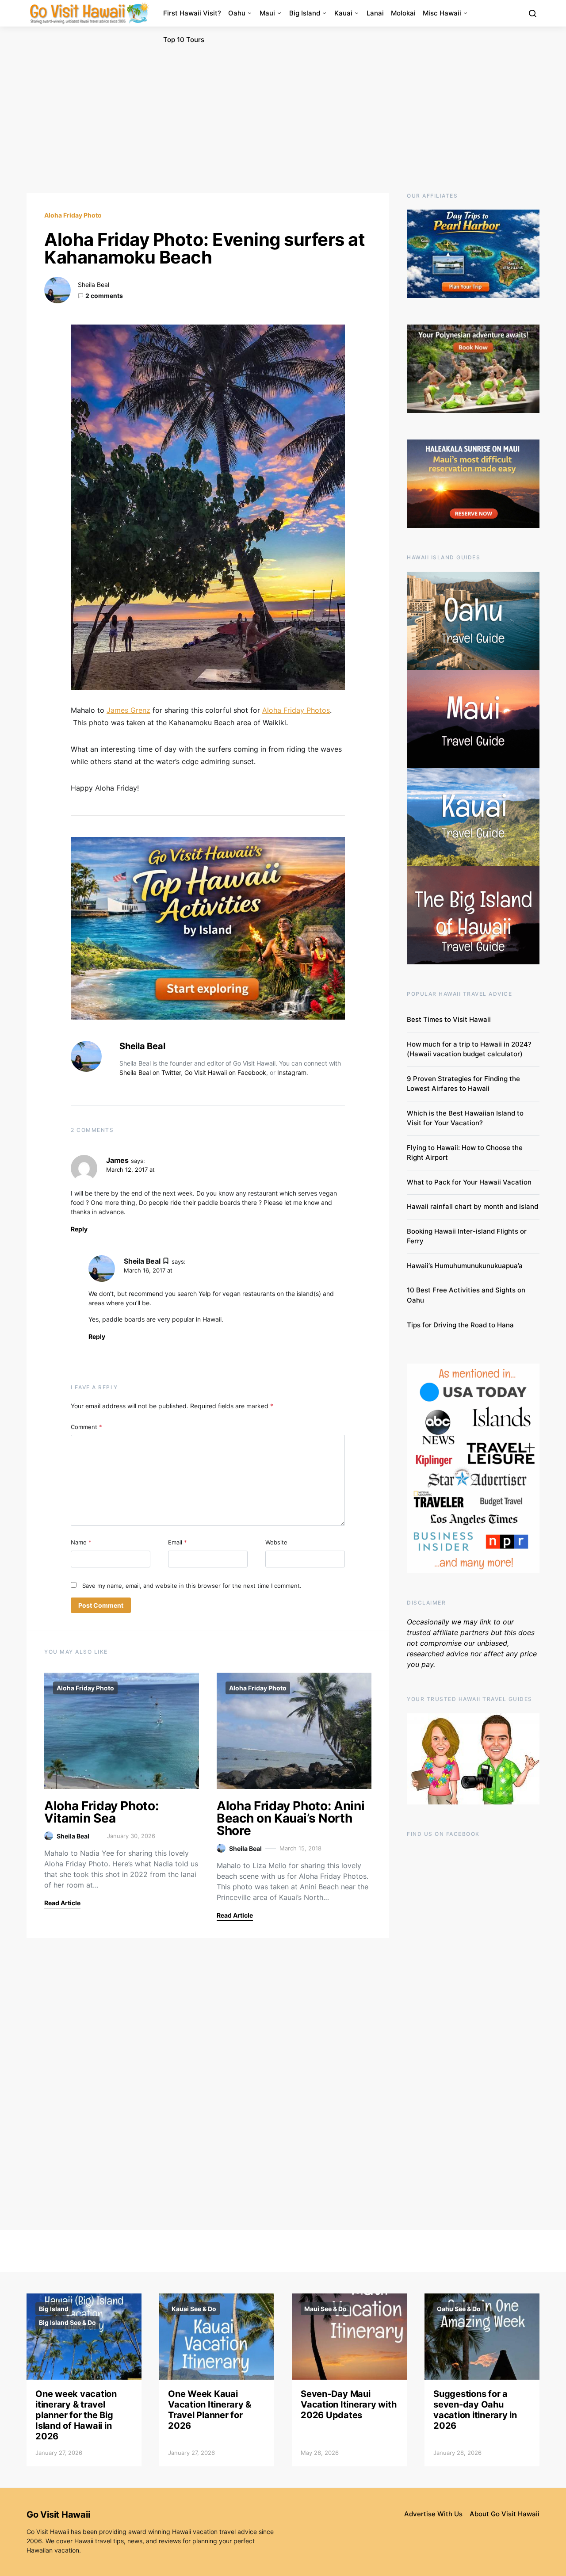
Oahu (237, 13)
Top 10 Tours (184, 40)
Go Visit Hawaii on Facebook (225, 1072)
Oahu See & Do (459, 2309)
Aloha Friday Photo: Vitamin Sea (101, 1812)
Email (178, 1542)
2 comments (104, 296)
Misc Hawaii (442, 13)
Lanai (375, 13)
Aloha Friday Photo (73, 215)
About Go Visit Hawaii (505, 2514)
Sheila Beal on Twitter (150, 1072)
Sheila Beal (94, 285)
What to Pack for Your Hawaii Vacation (469, 1182)
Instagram (292, 1072)
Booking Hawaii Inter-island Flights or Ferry (467, 1236)
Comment (86, 1427)
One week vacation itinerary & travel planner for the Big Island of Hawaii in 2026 (76, 2415)
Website (276, 1542)
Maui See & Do (325, 2309)
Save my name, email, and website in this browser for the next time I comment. (192, 1586)
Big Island (305, 13)
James (117, 1160)
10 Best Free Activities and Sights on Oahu (466, 1295)
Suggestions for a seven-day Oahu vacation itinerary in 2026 (475, 2410)
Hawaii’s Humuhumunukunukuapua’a (465, 1266)
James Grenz (128, 710)
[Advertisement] (283, 110)
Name (81, 1542)
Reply (79, 1229)
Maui (267, 13)
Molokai (403, 13)
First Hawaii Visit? (192, 13)
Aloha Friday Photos (296, 710)
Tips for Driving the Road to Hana (460, 1325)
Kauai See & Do (194, 2309)
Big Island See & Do (67, 2322)
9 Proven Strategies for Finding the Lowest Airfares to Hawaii (463, 1084)
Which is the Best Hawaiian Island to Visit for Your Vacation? (465, 1118)
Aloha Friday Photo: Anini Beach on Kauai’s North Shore (291, 1818)
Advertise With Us (433, 2514)
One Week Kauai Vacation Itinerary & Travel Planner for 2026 (210, 2410)
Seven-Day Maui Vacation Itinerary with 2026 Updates (348, 2404)
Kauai (343, 13)
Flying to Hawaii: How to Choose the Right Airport (465, 1153)
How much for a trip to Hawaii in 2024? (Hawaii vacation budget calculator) (469, 1049)
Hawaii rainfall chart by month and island (472, 1206)
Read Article (62, 1903)
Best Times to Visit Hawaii (449, 1019)
